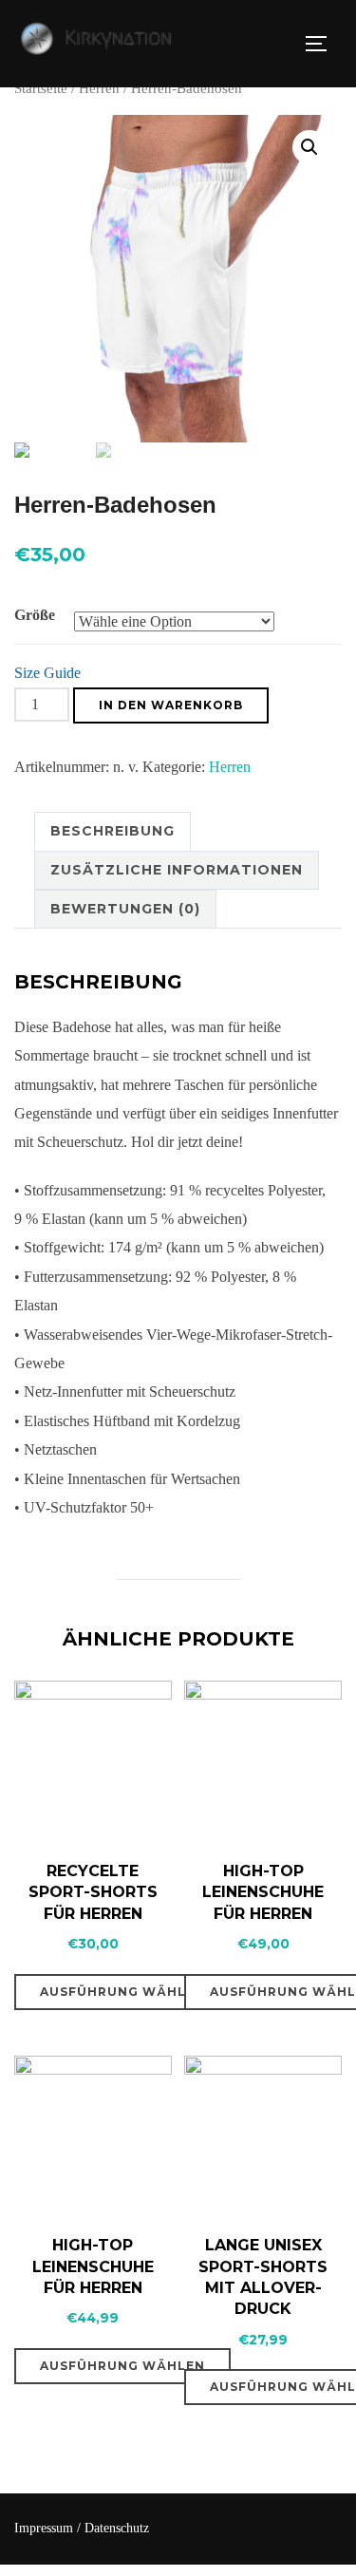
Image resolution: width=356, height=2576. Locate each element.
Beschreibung (112, 831)
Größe (35, 615)
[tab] (112, 831)
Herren (99, 88)
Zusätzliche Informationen (177, 870)
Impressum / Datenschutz (82, 2528)
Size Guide (47, 673)
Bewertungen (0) (125, 909)
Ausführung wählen (122, 1992)
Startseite (41, 88)
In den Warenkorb (171, 705)
